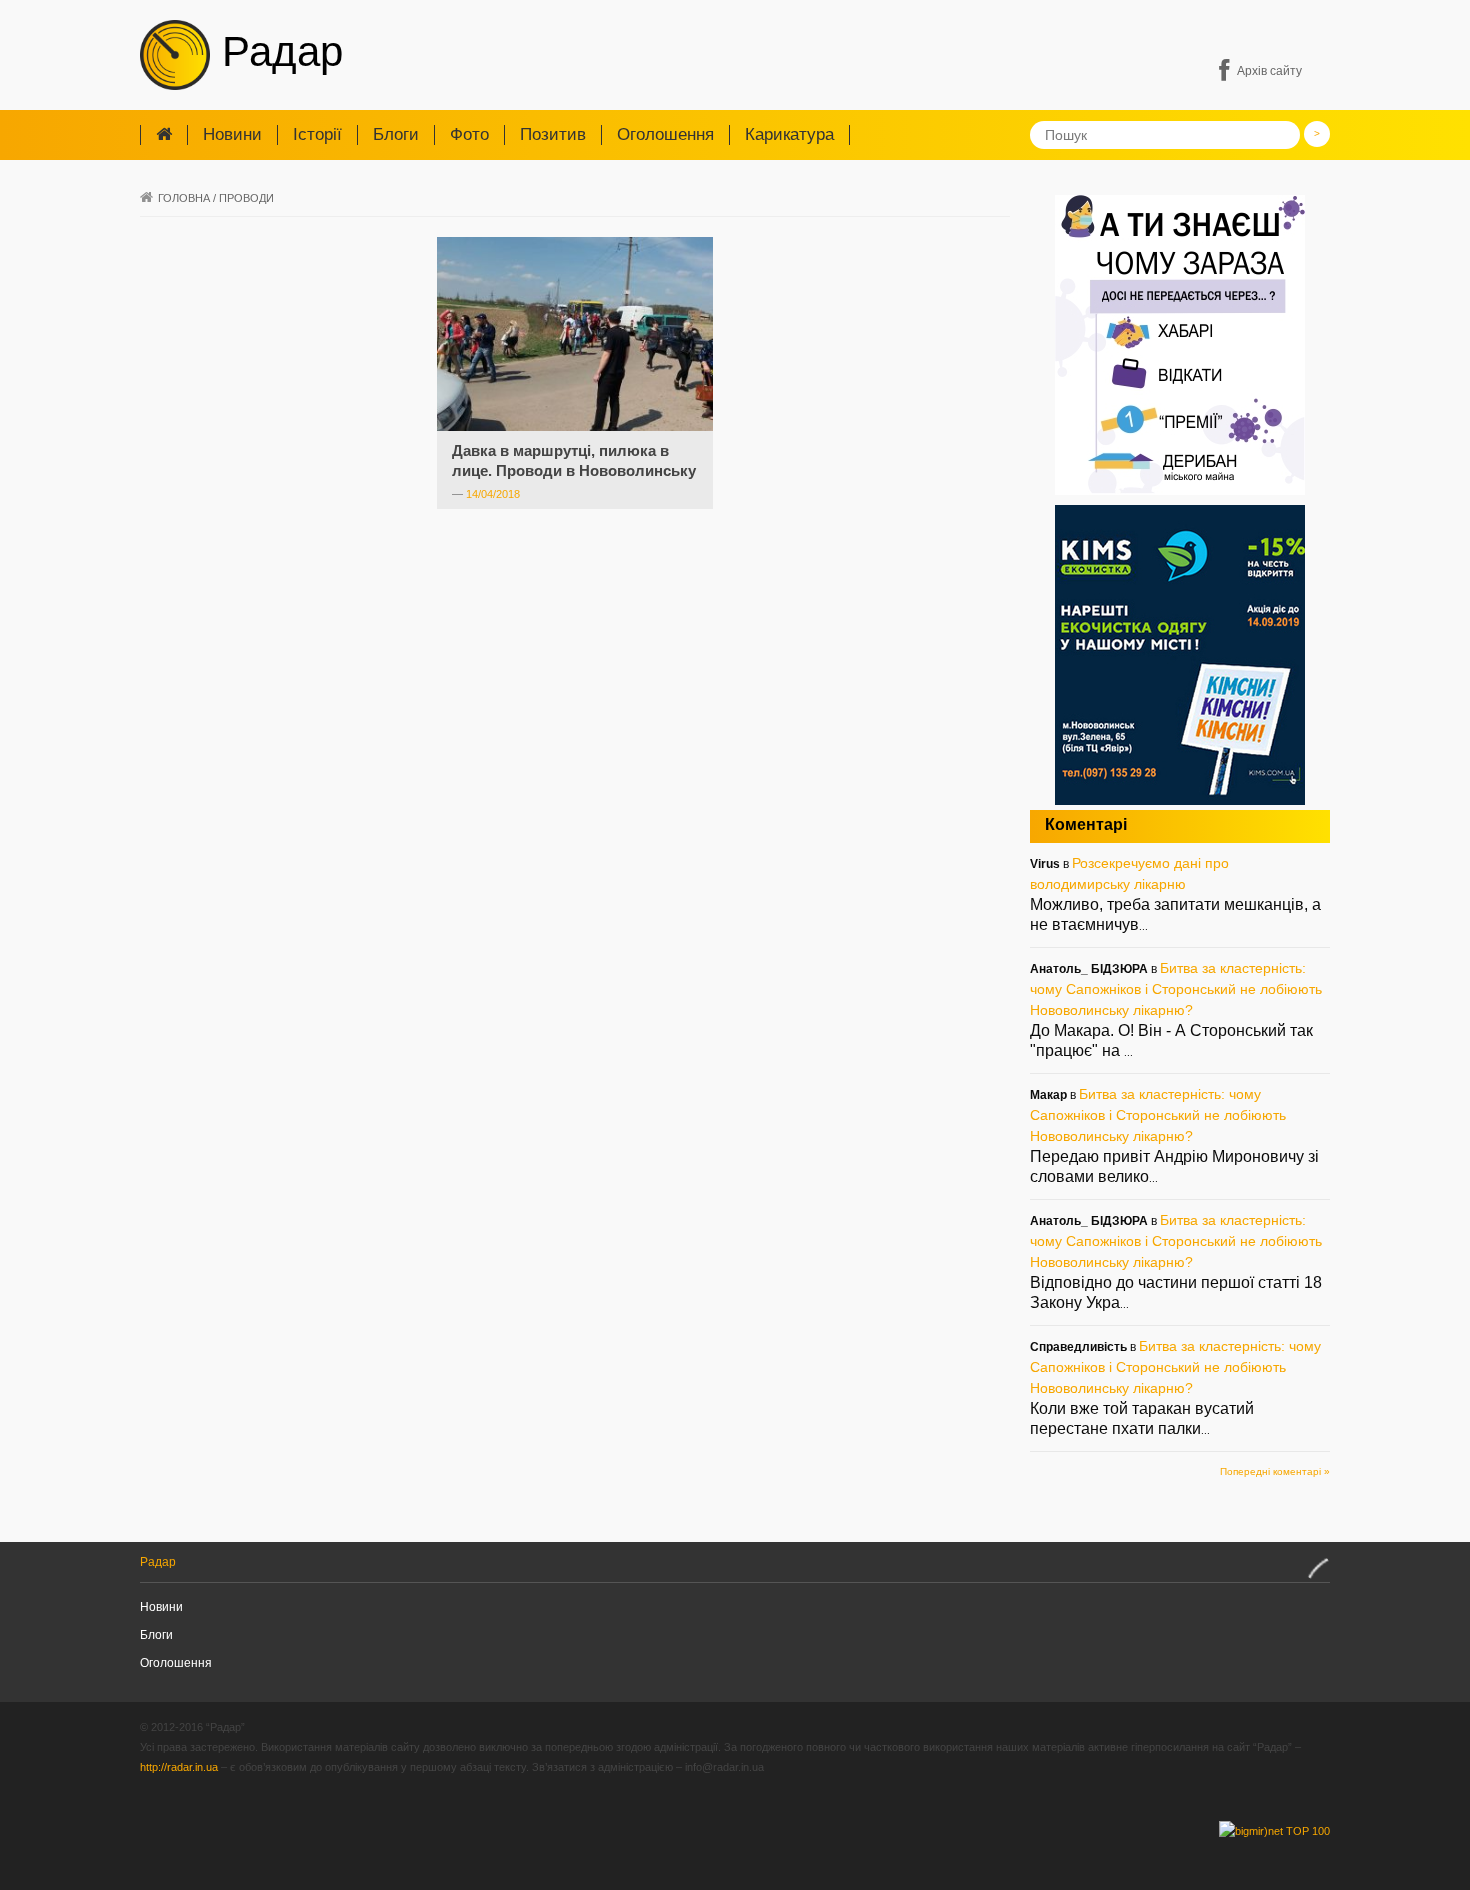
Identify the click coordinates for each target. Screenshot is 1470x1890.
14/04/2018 (493, 494)
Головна (184, 198)
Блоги (396, 134)
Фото (469, 134)
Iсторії (317, 134)
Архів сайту (1269, 71)
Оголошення (665, 134)
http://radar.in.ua (179, 1767)
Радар (276, 51)
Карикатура (789, 134)
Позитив (553, 134)
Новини (232, 134)
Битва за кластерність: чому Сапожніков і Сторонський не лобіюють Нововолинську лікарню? (1176, 989)
